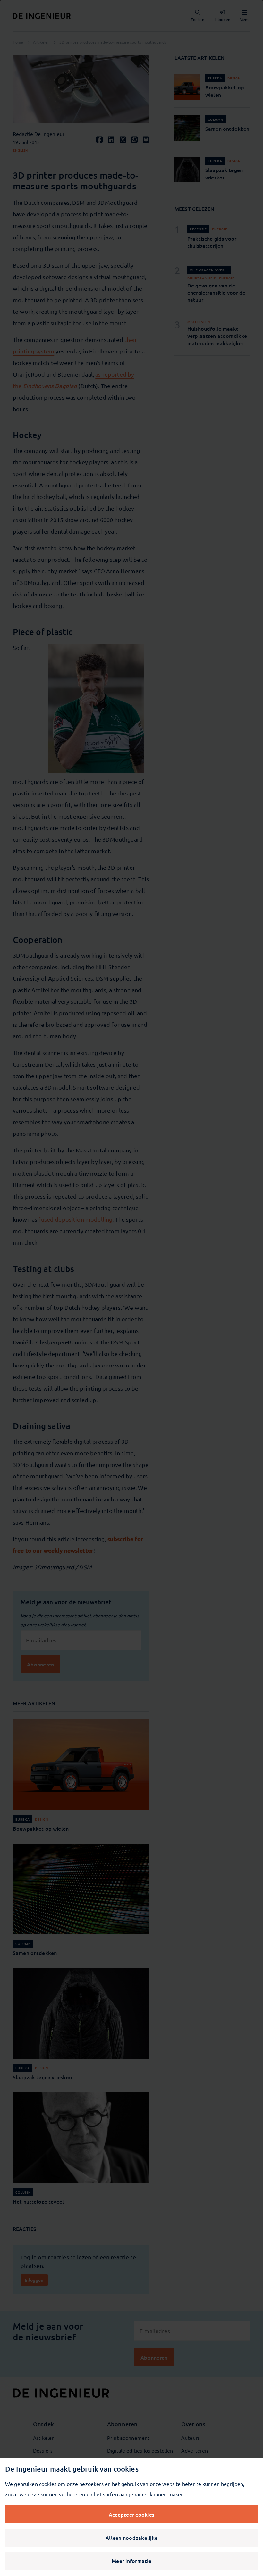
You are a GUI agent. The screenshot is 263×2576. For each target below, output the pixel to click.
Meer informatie (131, 2561)
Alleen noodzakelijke (131, 2538)
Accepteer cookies (131, 2514)
